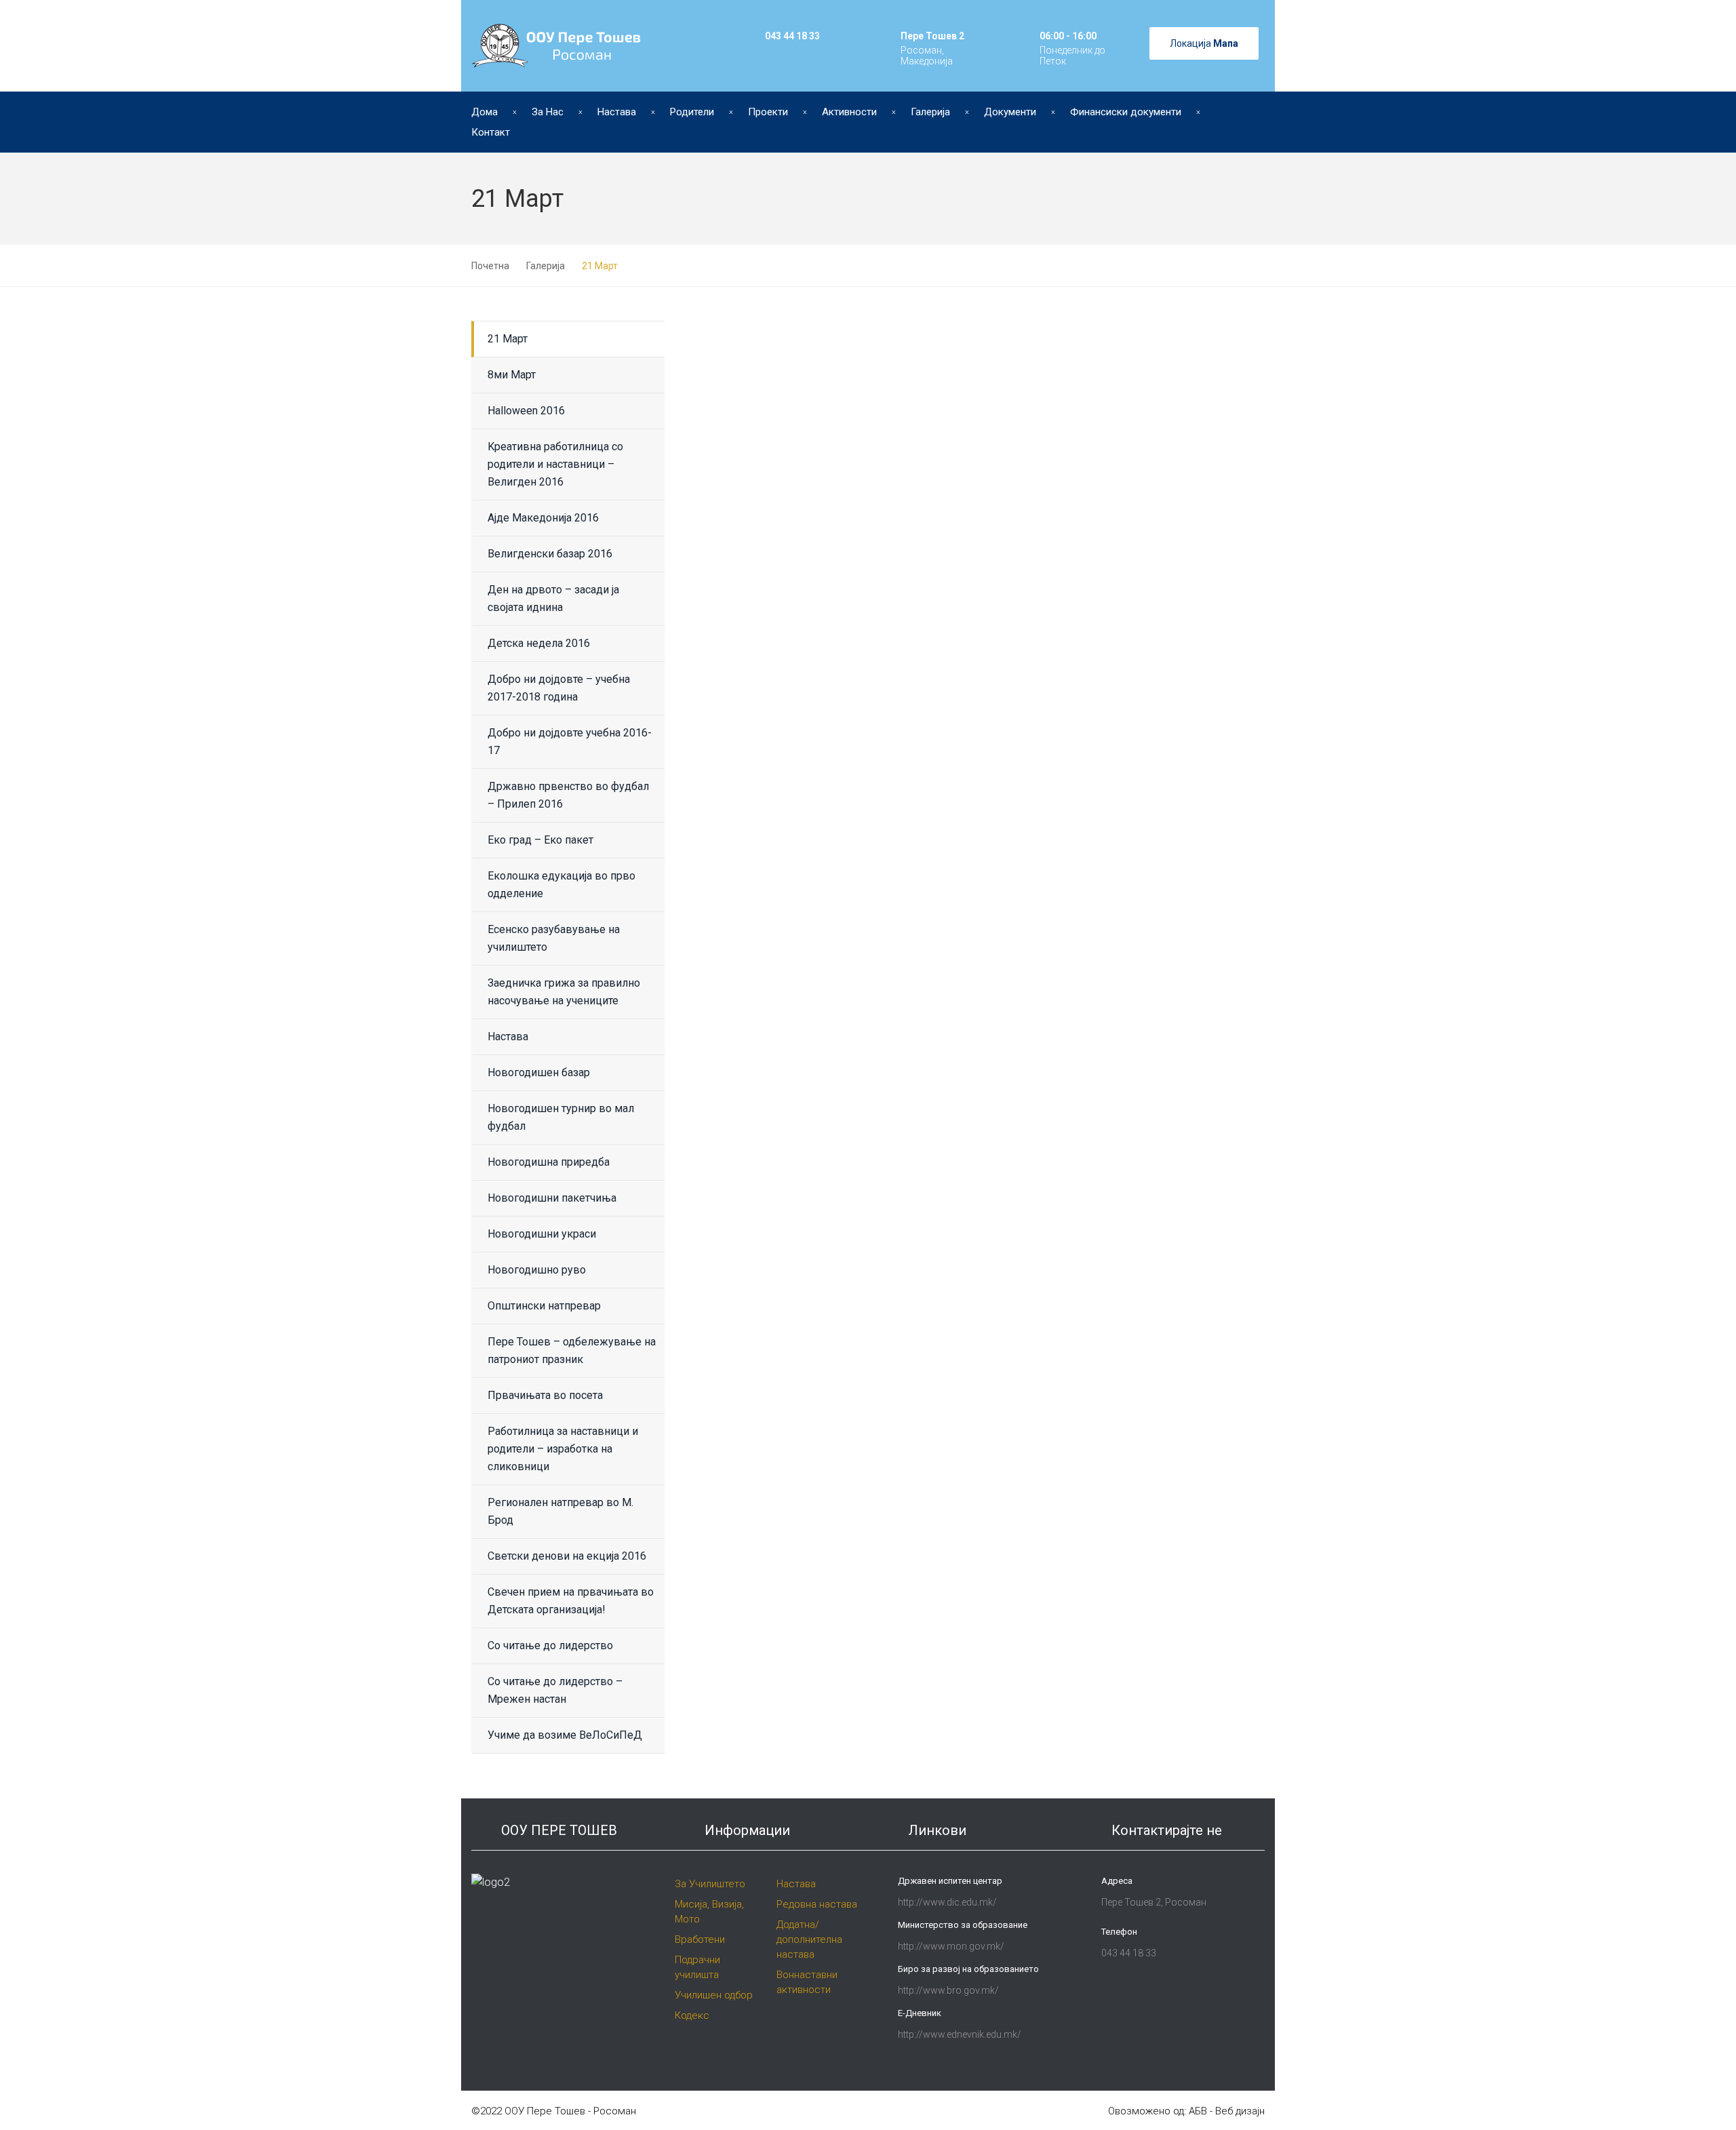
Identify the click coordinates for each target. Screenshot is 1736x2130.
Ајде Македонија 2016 (543, 518)
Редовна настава (817, 1904)
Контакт (491, 132)
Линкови (937, 1830)
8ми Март (512, 375)
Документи (1010, 112)
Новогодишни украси (542, 1234)
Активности (849, 112)
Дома (485, 112)
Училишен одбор (714, 1995)
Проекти (768, 112)
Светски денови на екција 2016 (567, 1556)
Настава (617, 112)
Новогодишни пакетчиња (552, 1198)
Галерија (930, 112)
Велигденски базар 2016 (550, 554)
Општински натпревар (544, 1306)
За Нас (548, 112)
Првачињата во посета (545, 1395)
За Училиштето (710, 1884)
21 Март (508, 339)
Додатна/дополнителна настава (809, 1939)
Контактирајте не (1167, 1830)
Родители (692, 112)
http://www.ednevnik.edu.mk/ (960, 2034)
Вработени (700, 1939)
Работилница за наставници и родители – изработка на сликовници (563, 1449)
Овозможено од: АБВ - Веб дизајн (1186, 2111)
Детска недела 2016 (539, 643)
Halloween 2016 (526, 411)
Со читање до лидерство (550, 1645)
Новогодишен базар (539, 1072)
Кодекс (692, 2015)
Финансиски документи (1126, 112)
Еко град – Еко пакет (540, 840)
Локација (1204, 43)
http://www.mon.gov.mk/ (951, 1946)
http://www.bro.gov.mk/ (948, 1990)
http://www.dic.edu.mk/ (947, 1902)
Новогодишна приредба (549, 1162)
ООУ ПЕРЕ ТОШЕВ (559, 1830)
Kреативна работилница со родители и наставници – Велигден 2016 (555, 464)
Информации (747, 1830)
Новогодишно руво (537, 1270)
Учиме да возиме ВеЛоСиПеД (565, 1735)
